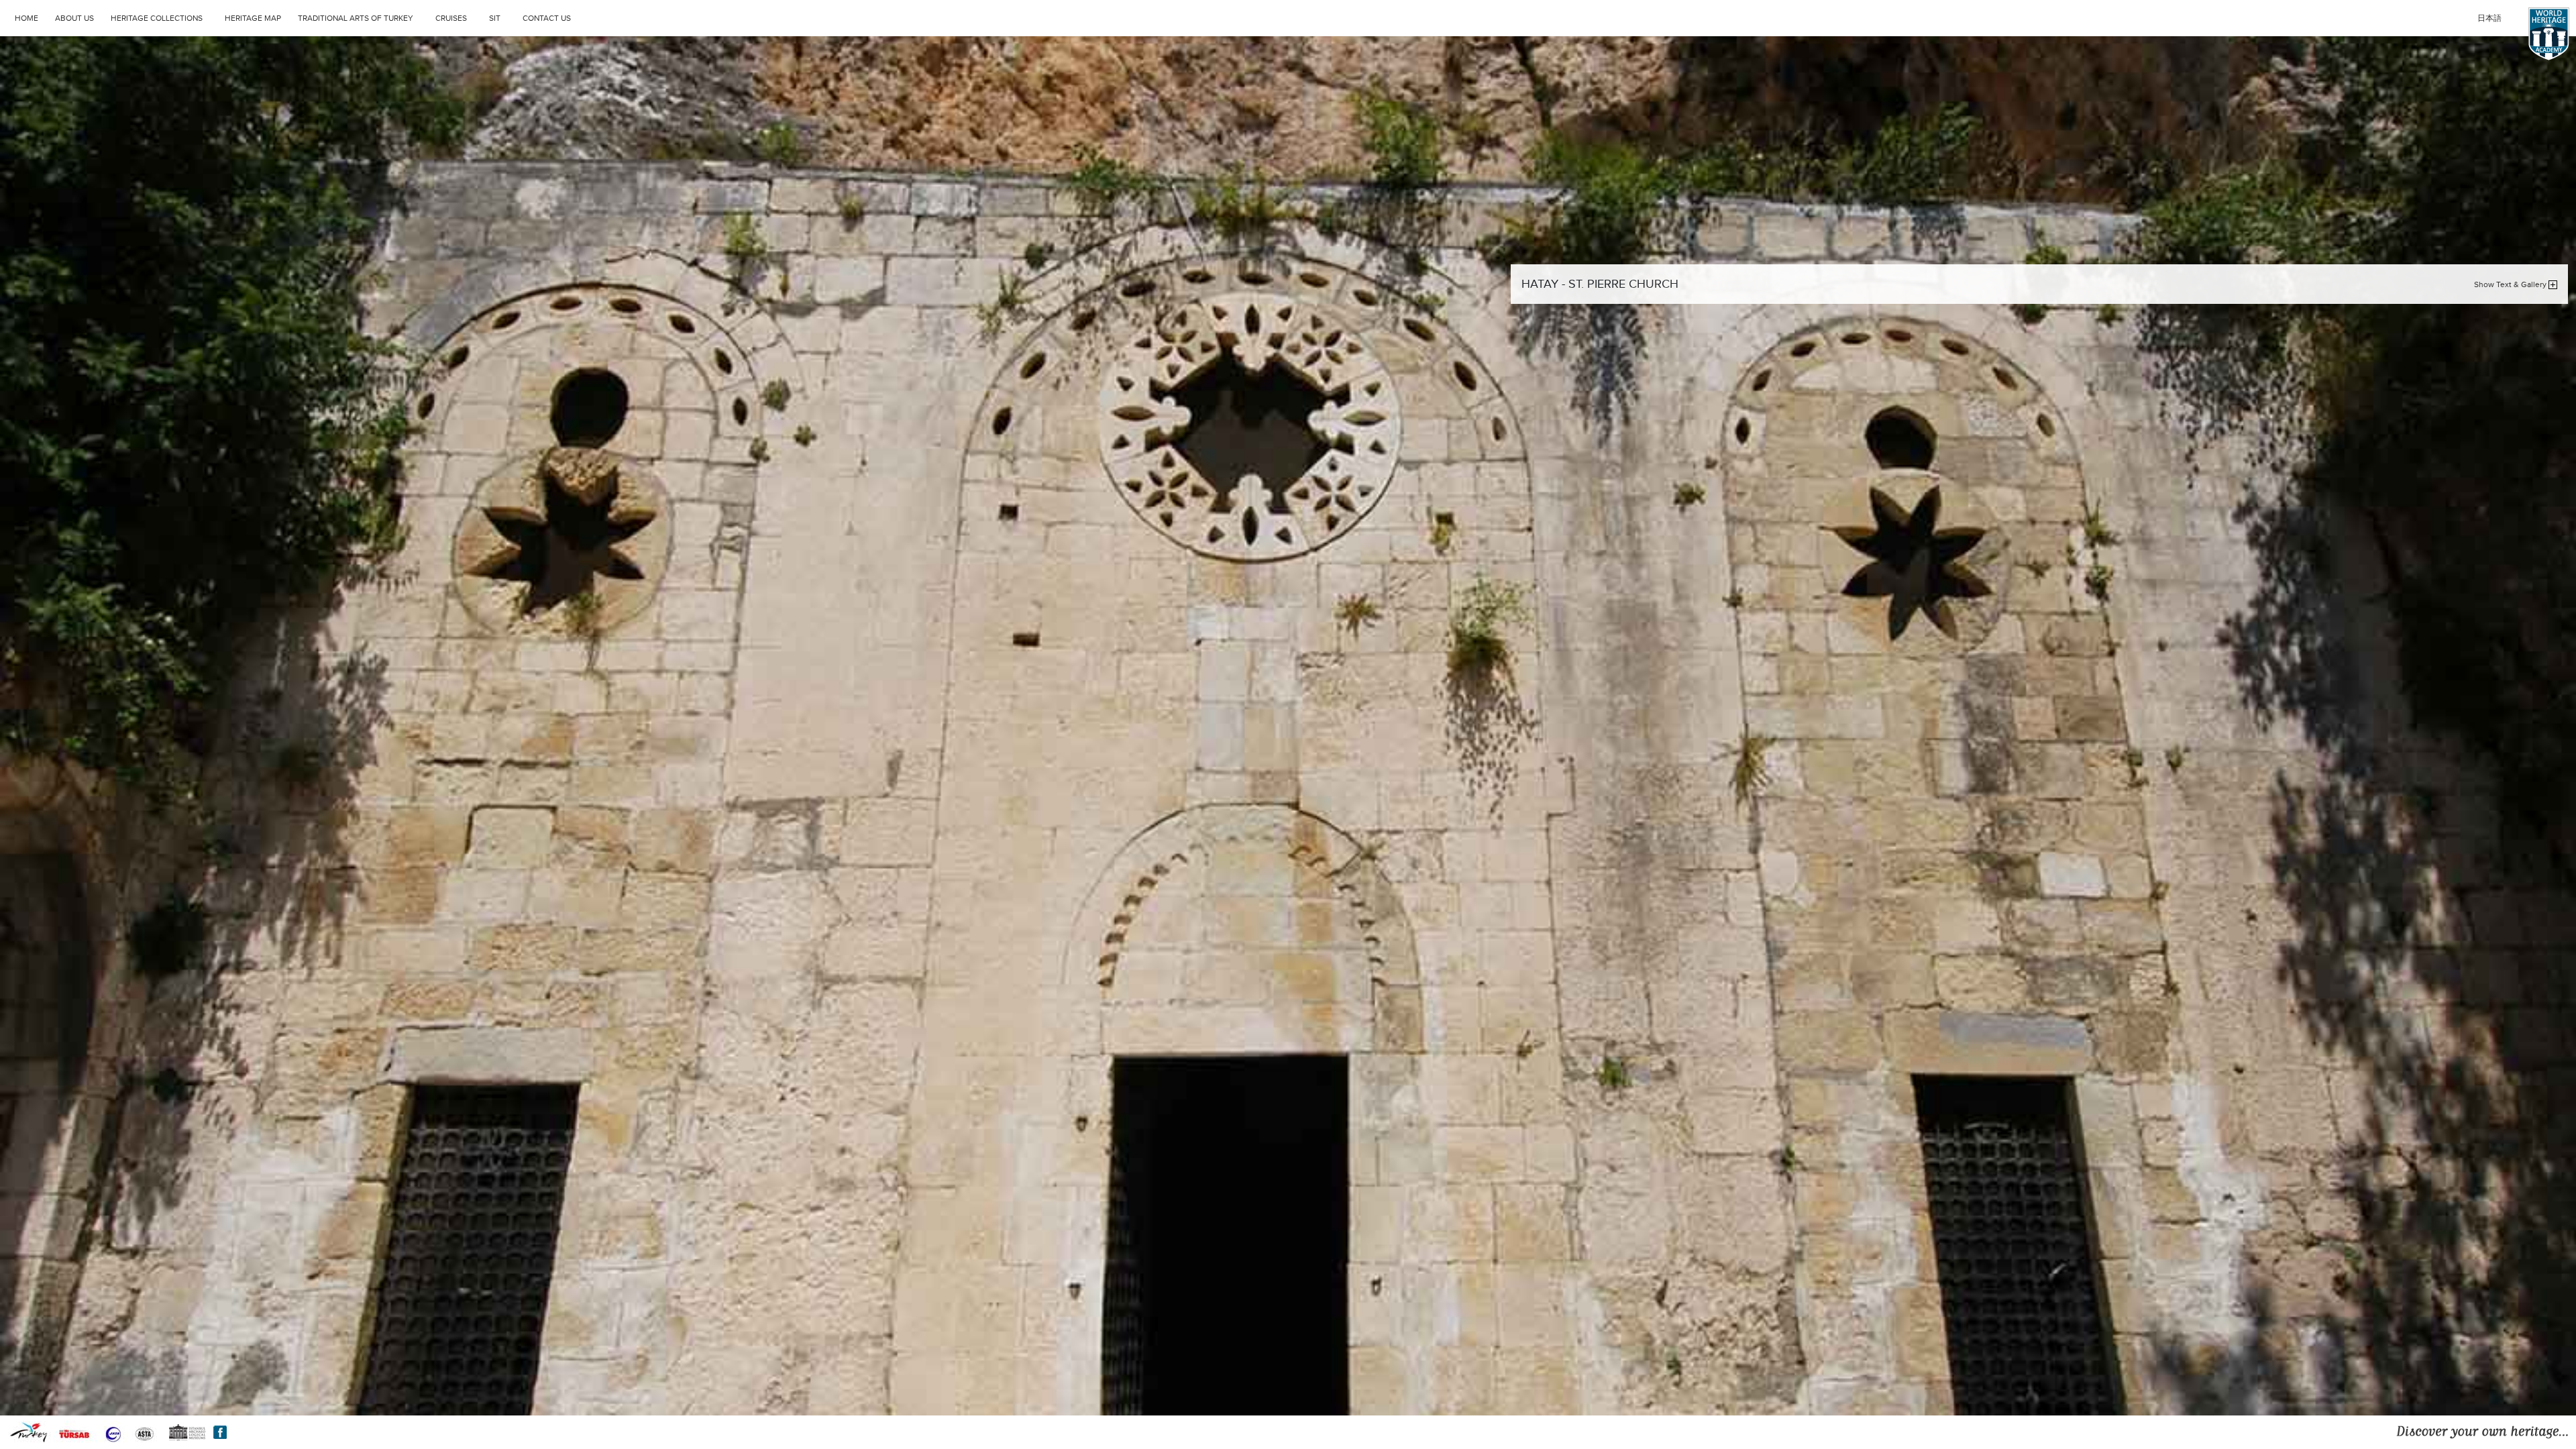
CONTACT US (547, 18)
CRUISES (451, 18)
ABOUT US (74, 18)
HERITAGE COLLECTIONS (157, 18)
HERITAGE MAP (253, 18)
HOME (26, 18)
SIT (495, 18)
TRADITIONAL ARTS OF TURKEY (356, 18)
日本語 (2489, 18)
